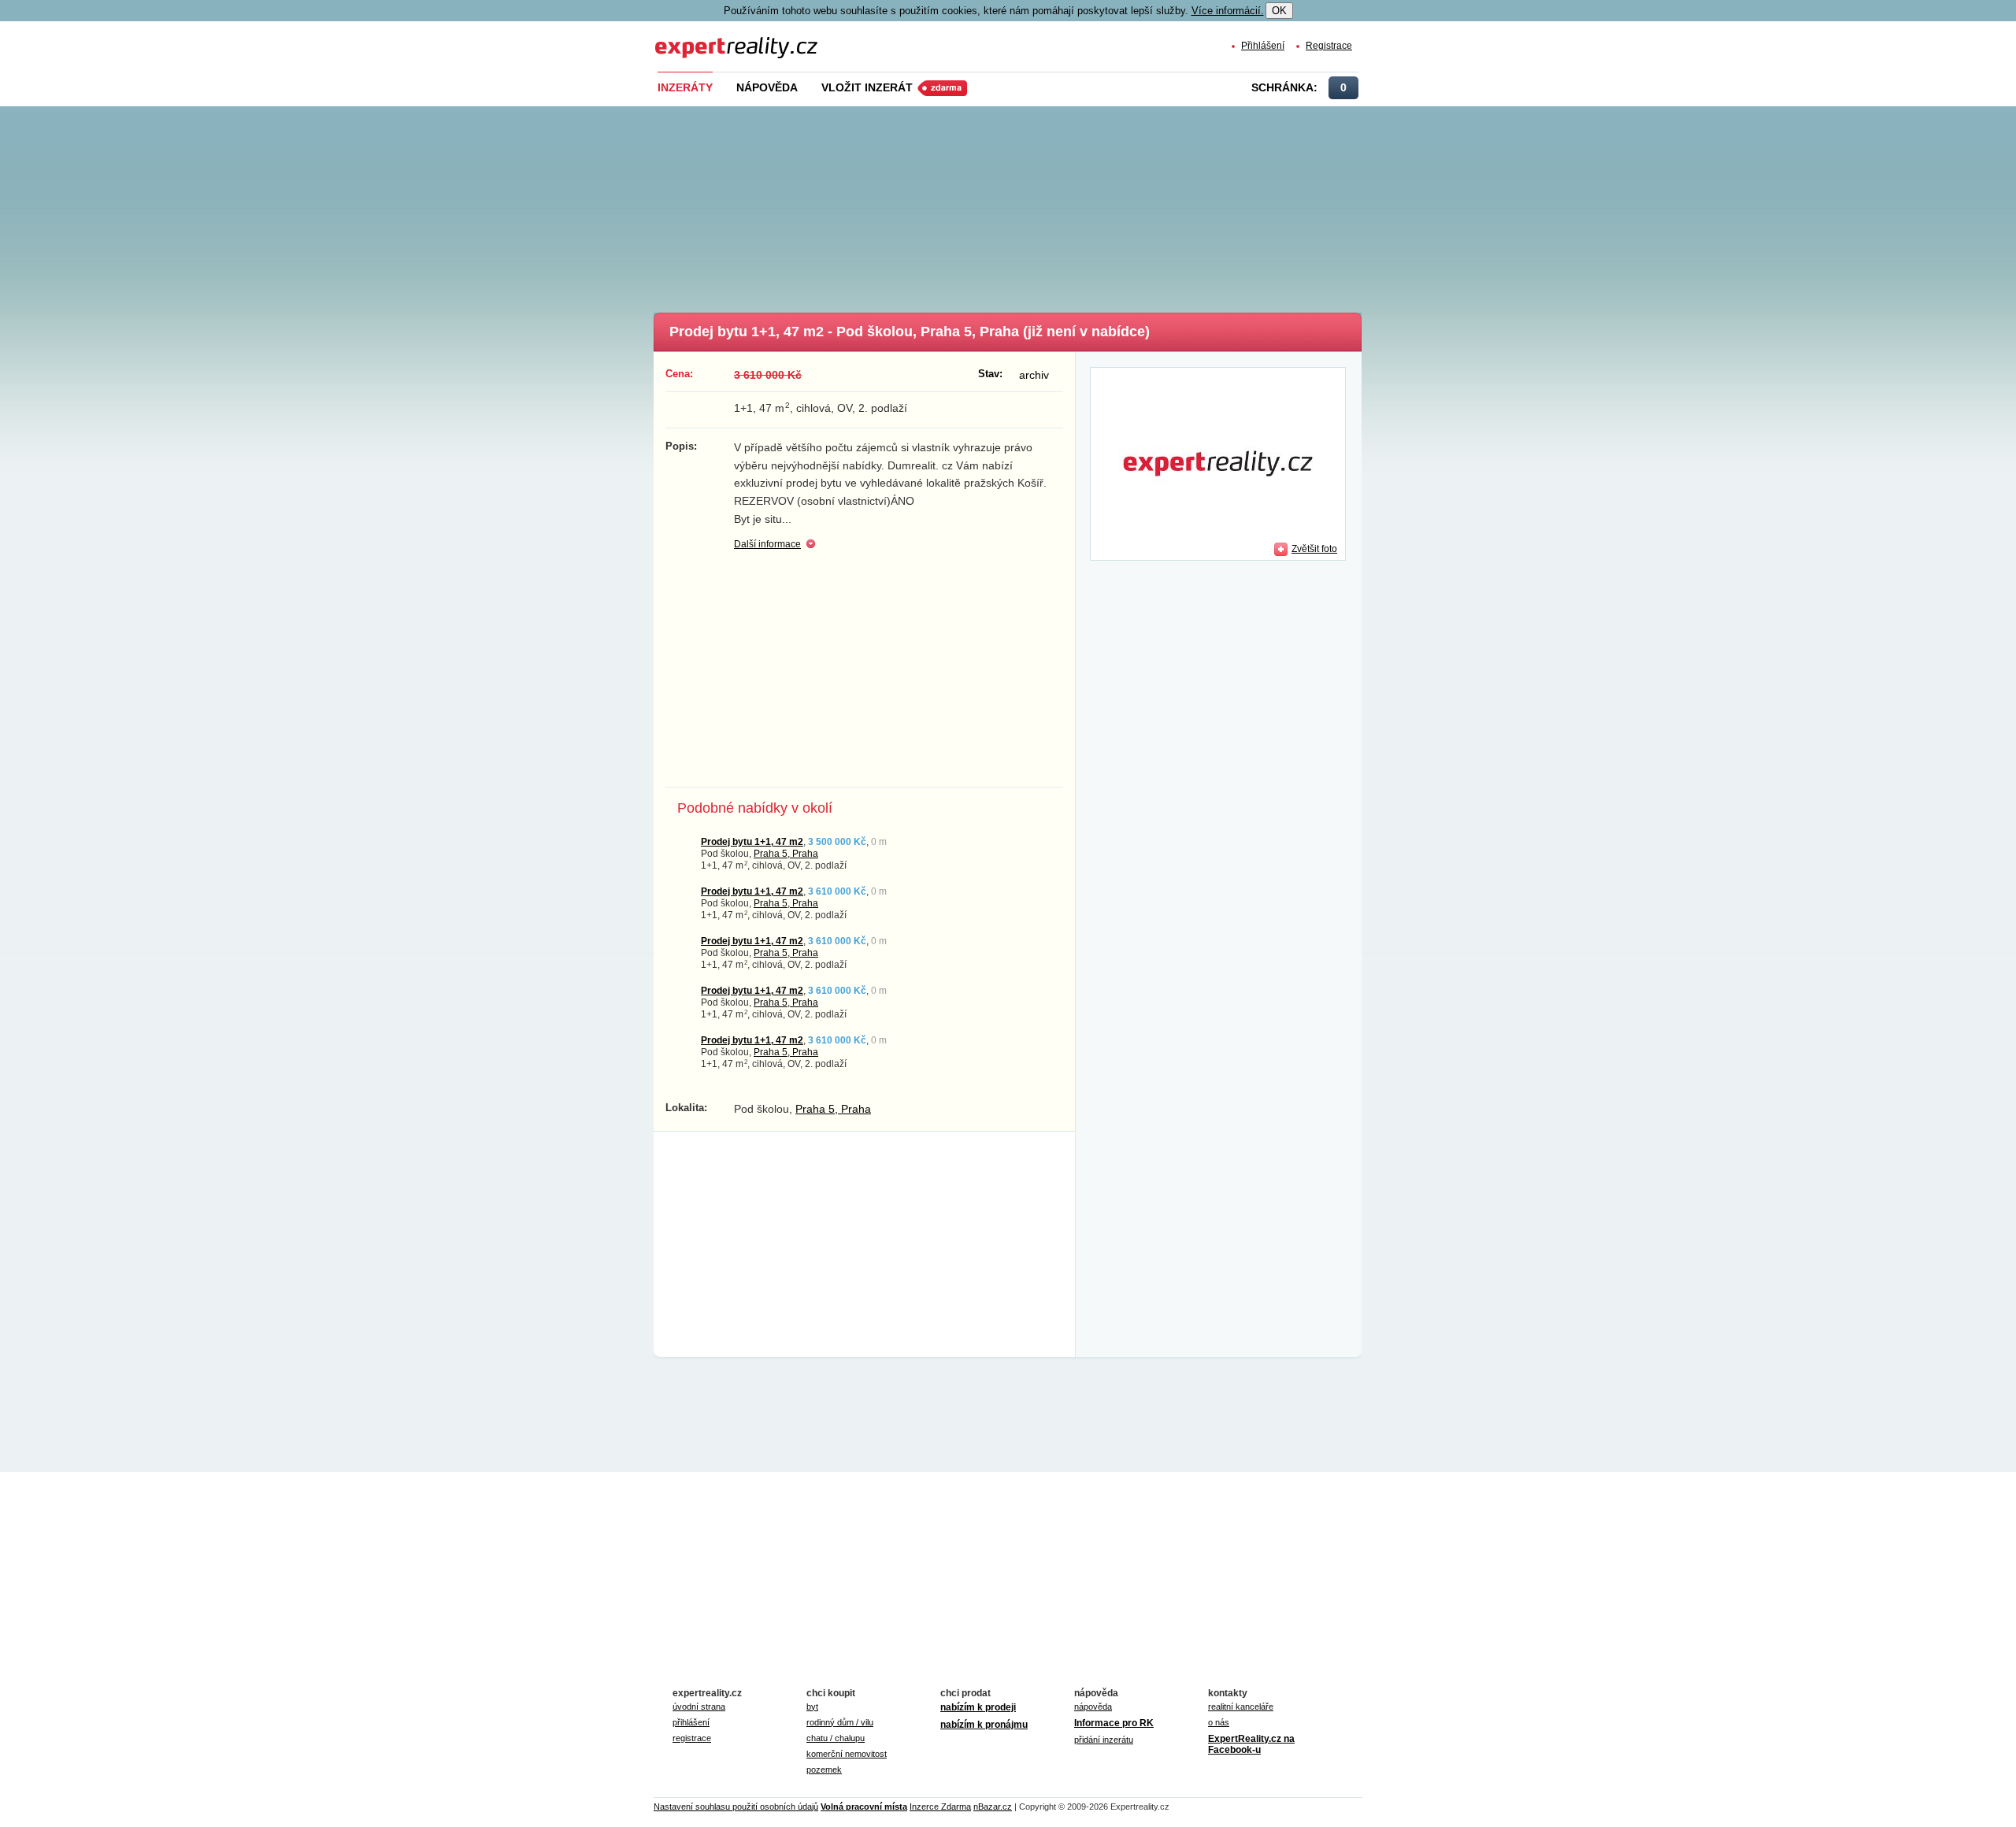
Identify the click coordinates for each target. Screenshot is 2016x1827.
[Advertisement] (1034, 205)
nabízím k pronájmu (984, 1725)
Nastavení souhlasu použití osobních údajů (736, 1807)
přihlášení (691, 1722)
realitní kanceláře (1241, 1707)
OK (1279, 11)
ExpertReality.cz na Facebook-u (1251, 1744)
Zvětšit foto (1314, 548)
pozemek (824, 1770)
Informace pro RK (1114, 1723)
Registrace (1329, 45)
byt (812, 1707)
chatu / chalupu (836, 1738)
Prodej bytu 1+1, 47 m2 (752, 841)
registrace (692, 1738)
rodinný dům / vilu (840, 1722)
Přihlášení (1263, 45)
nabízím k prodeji (978, 1707)
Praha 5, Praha (786, 853)
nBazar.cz (993, 1807)
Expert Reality (684, 38)
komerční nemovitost (847, 1754)
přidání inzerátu (1104, 1740)
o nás (1219, 1722)
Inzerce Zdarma (940, 1807)
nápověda (1093, 1707)
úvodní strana (699, 1707)
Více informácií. (1228, 11)
